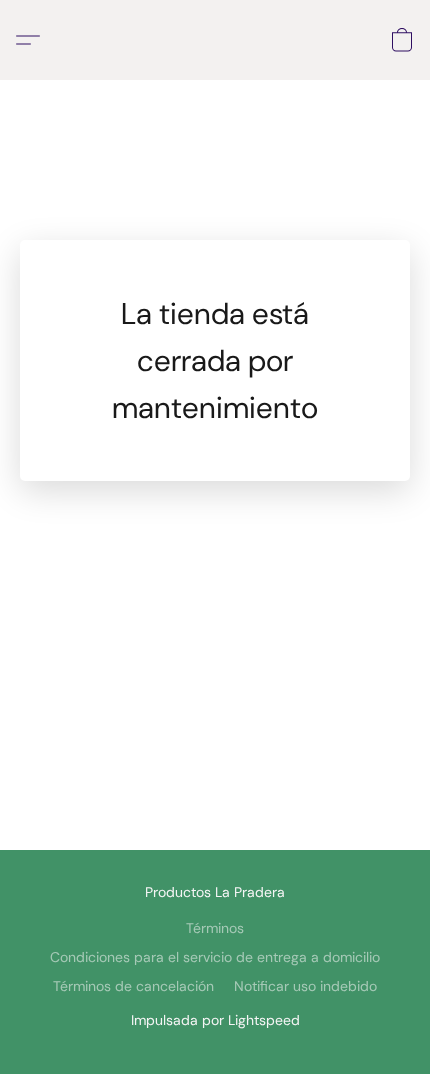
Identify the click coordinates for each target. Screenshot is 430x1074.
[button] (33, 40)
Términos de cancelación (133, 986)
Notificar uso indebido (305, 986)
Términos (215, 928)
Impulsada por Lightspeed (215, 1020)
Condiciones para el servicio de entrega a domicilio (215, 957)
